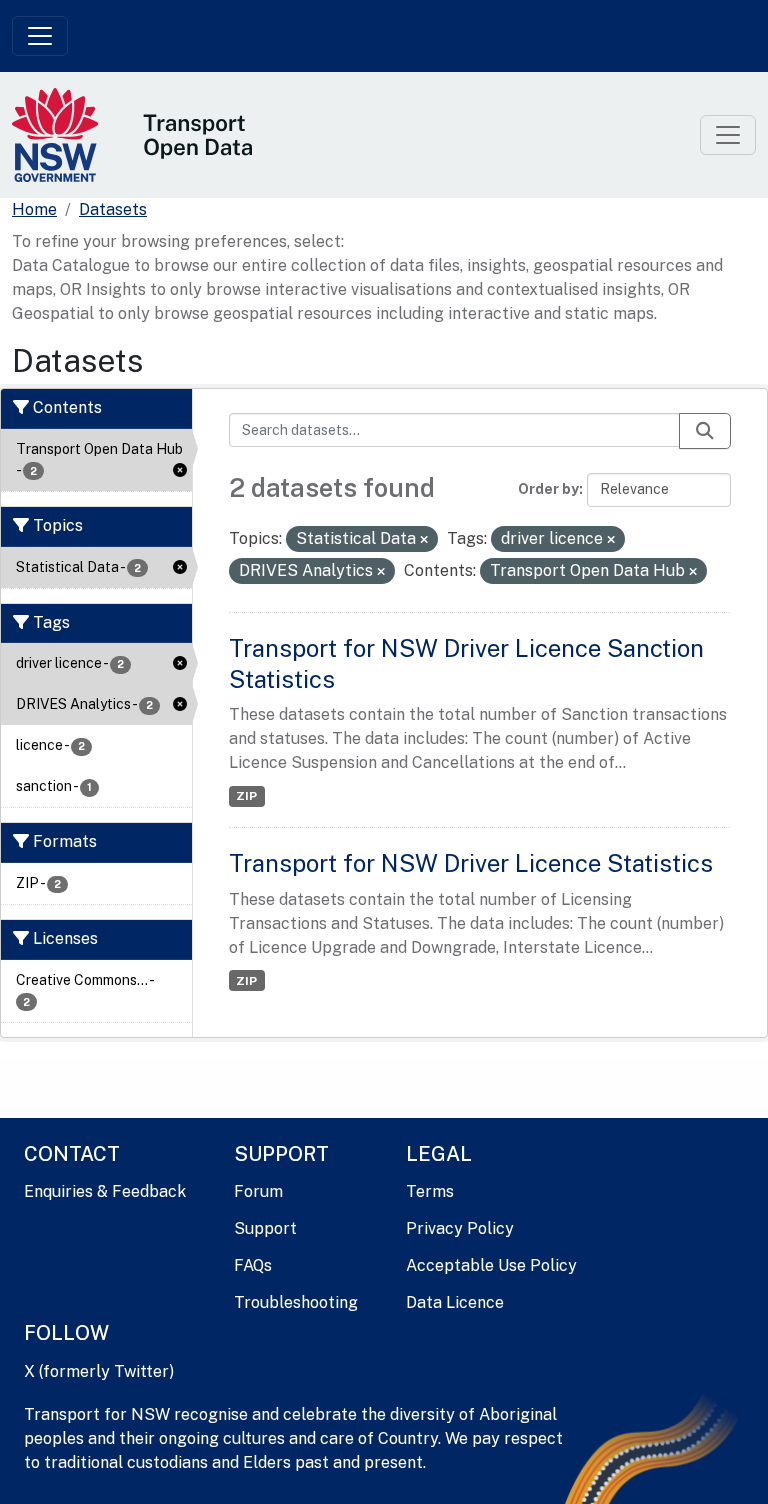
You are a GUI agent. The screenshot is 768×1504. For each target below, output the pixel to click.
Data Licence (455, 1302)
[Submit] (705, 431)
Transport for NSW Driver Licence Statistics (471, 863)
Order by (548, 489)
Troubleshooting (296, 1302)
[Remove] (424, 540)
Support (265, 1228)
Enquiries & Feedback (105, 1191)
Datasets (113, 209)
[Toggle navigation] (40, 36)
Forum (258, 1191)
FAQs (253, 1265)
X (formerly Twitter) (99, 1371)
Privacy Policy (460, 1228)
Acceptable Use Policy (491, 1265)
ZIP (246, 796)
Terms (430, 1191)
